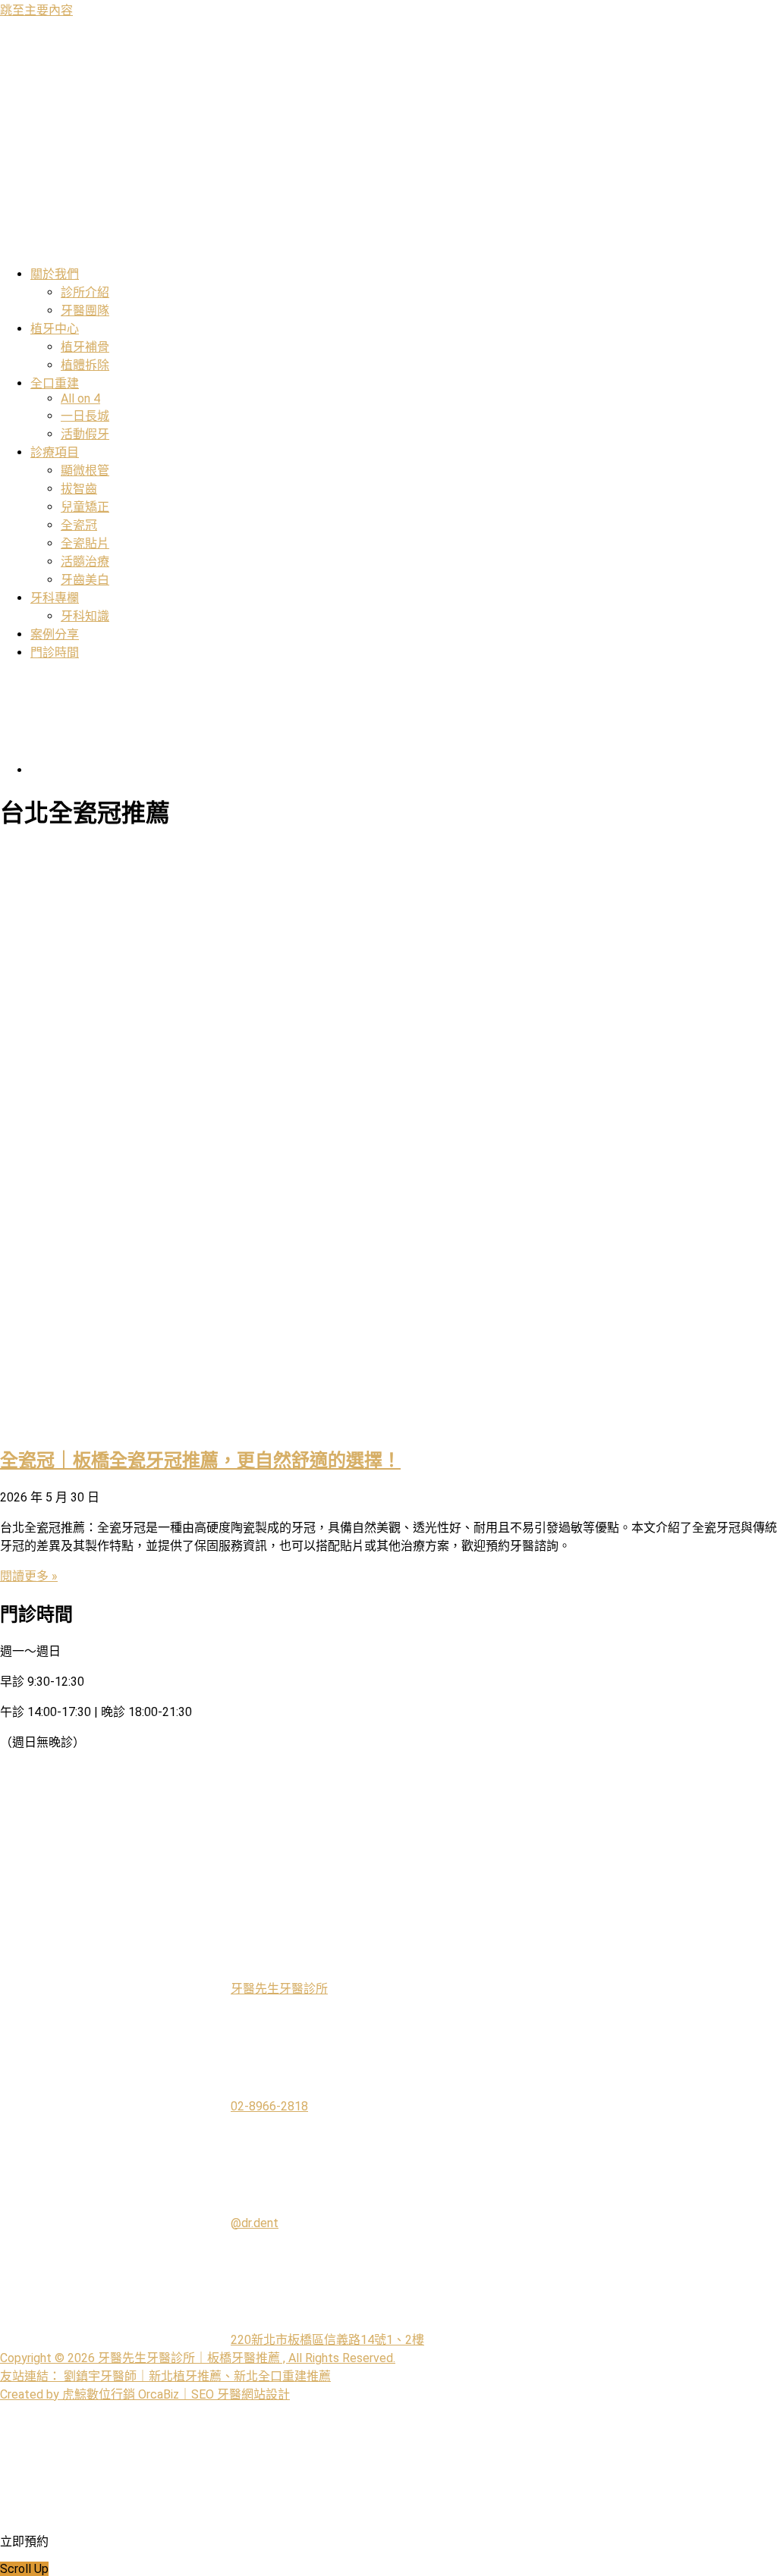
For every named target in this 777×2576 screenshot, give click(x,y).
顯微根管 (85, 471)
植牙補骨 (85, 347)
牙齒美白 (85, 580)
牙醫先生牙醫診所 (279, 1989)
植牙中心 (55, 329)
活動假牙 (85, 434)
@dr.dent (255, 2223)
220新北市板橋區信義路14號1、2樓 (327, 2340)
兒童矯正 (85, 507)
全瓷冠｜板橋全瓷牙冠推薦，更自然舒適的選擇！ (200, 1461)
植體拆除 (85, 365)
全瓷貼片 (85, 543)
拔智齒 (79, 489)
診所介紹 (85, 292)
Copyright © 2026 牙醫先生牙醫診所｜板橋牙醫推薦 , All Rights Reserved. (198, 2358)
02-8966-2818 (269, 2106)
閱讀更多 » (29, 1576)
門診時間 (55, 653)
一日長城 (85, 416)
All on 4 (80, 398)
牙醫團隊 (85, 311)
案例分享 (55, 634)
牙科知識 (85, 616)
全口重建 (55, 383)
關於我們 (55, 274)
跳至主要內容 (36, 10)
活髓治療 (85, 562)
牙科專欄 (55, 598)
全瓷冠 (79, 525)
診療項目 (55, 452)
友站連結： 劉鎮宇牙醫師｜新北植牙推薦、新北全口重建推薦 (165, 2376)
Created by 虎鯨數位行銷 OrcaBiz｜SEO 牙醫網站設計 (145, 2394)
